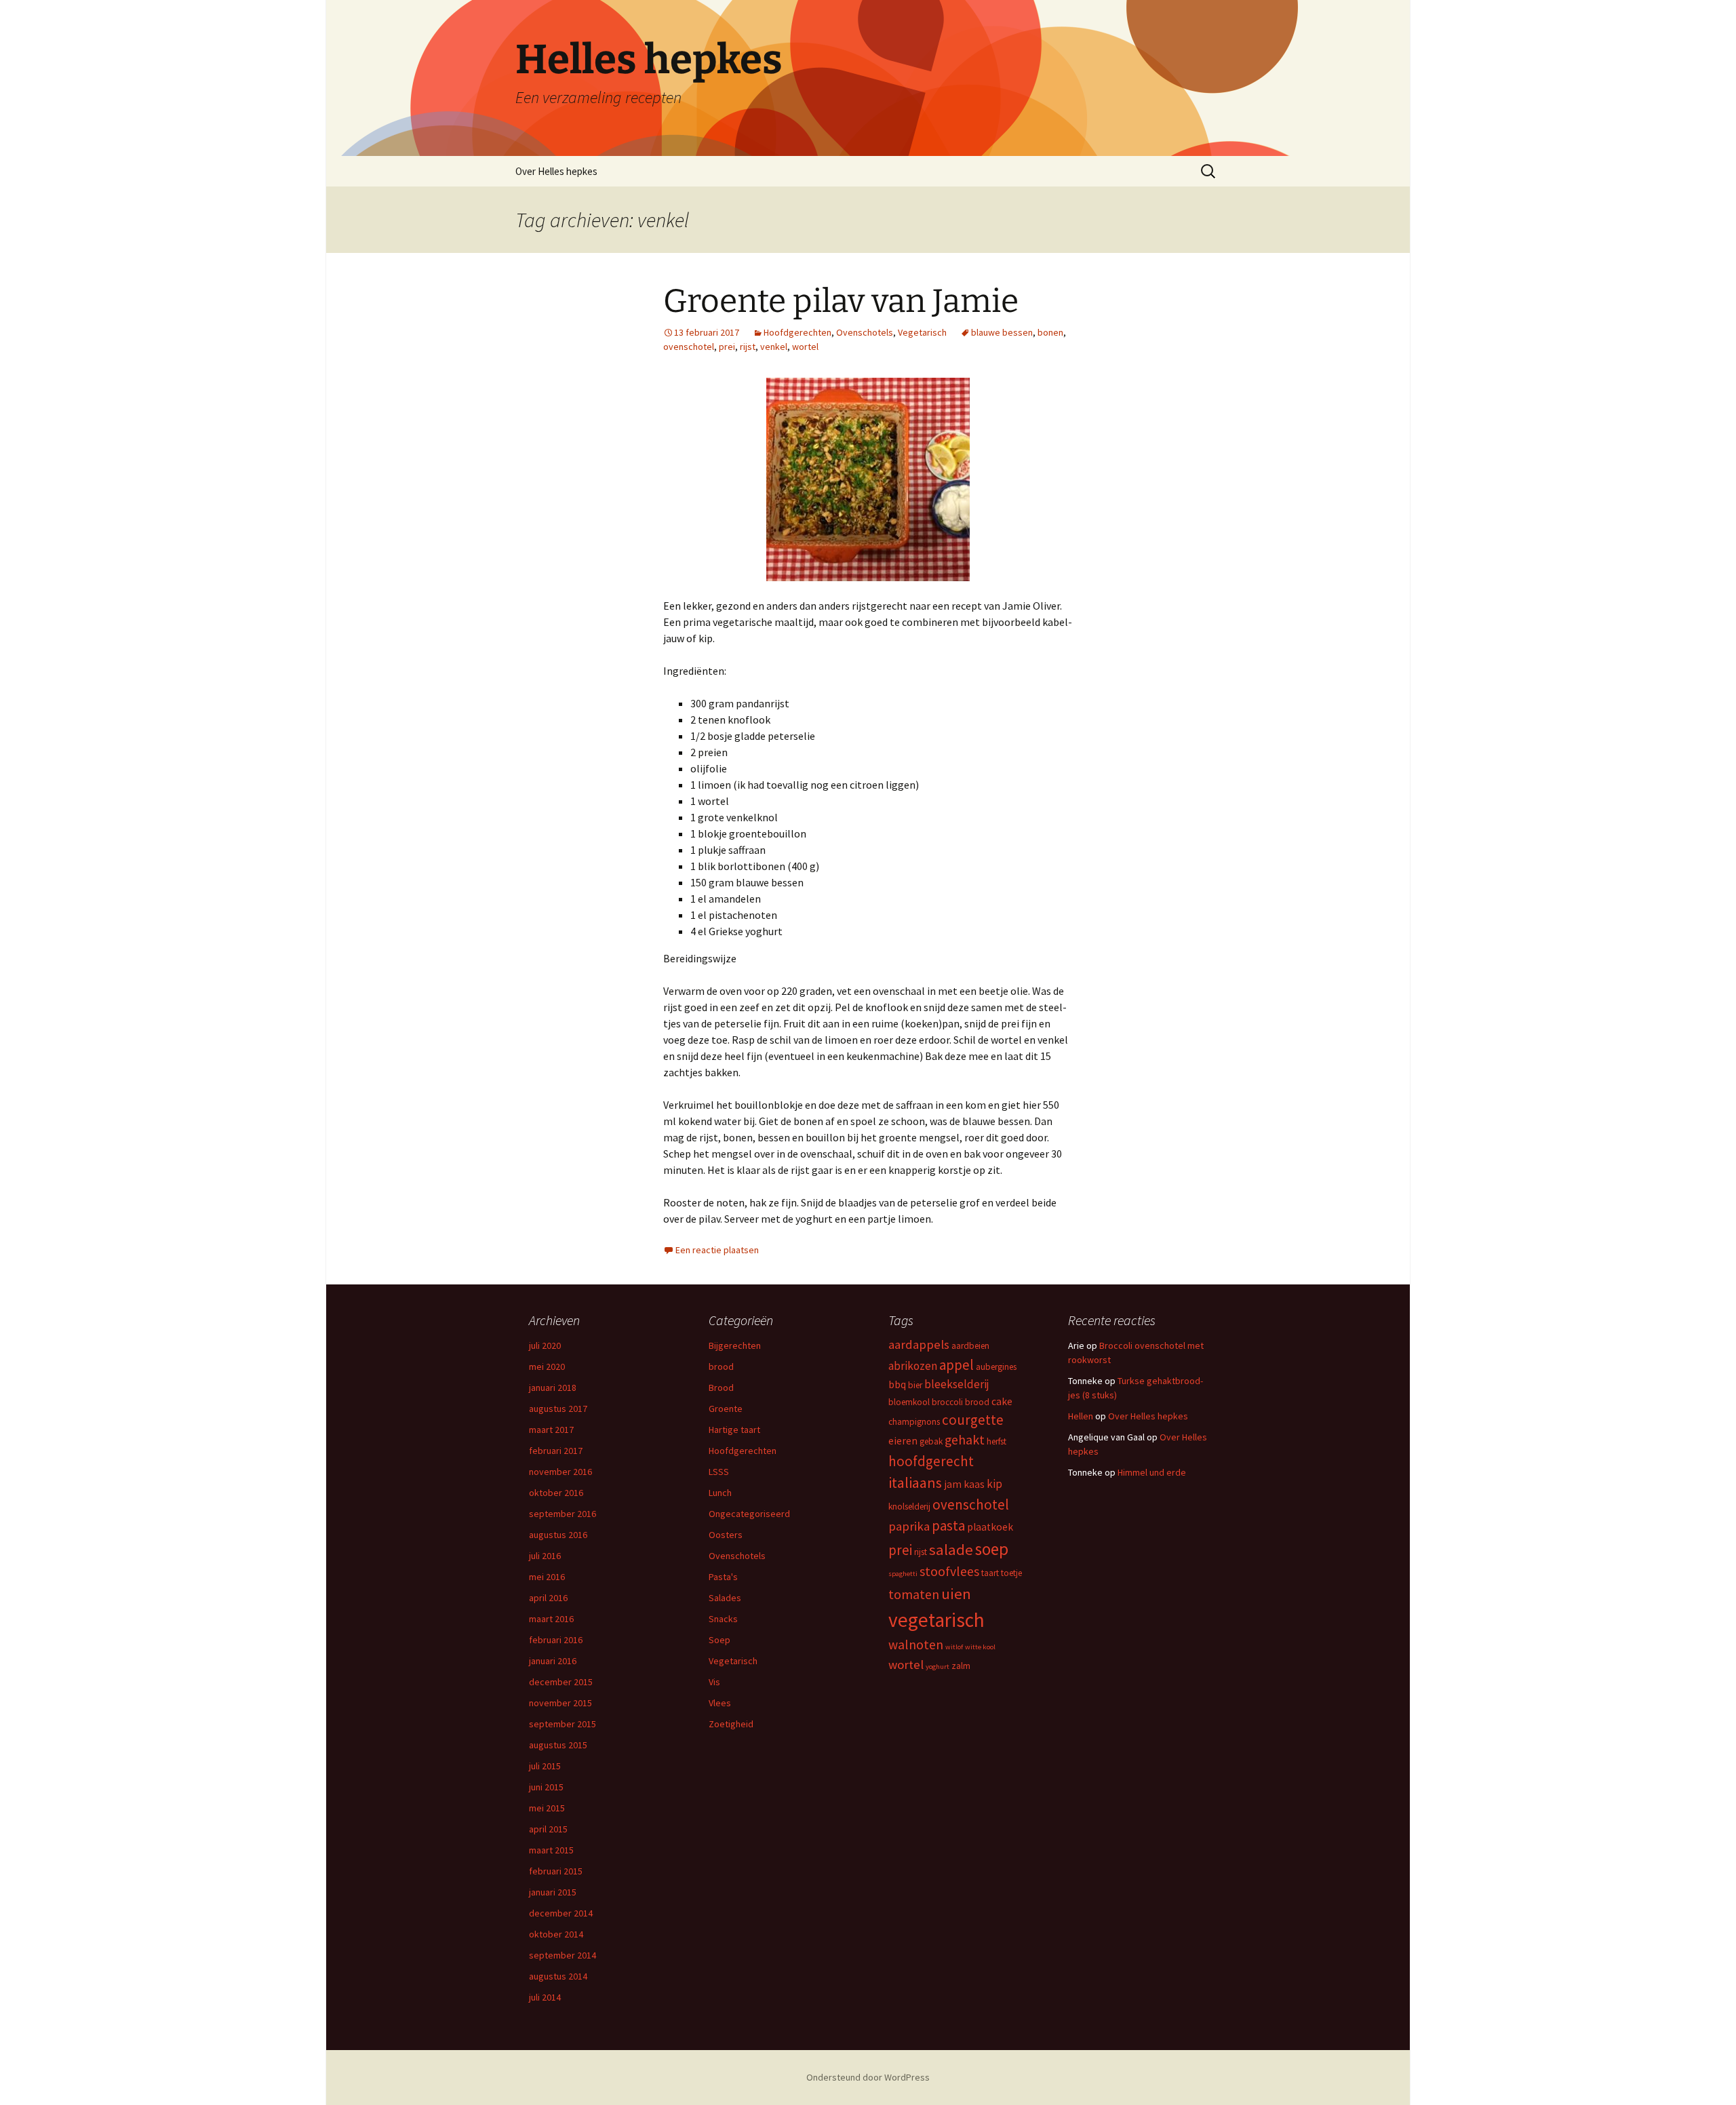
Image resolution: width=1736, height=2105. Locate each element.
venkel (774, 347)
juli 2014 (545, 1997)
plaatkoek (990, 1527)
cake (1002, 1401)
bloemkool (909, 1402)
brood (721, 1366)
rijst (748, 347)
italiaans (915, 1482)
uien (956, 1594)
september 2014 (563, 1955)
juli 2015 (545, 1766)
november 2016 (560, 1472)
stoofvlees (949, 1571)
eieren (903, 1441)
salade (951, 1550)
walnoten (916, 1645)
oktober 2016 (556, 1493)
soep (992, 1549)
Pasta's (723, 1577)
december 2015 (561, 1682)
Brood (721, 1388)
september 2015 (563, 1724)
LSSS (719, 1472)
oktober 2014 (556, 1934)
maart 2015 (551, 1850)
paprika (909, 1526)
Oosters (726, 1535)
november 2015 (560, 1703)
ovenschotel (689, 347)
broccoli (947, 1402)
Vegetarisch (922, 332)
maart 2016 (551, 1619)
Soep (719, 1640)
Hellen (1081, 1416)
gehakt (965, 1440)
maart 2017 (551, 1430)
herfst (997, 1441)
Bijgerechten (735, 1345)
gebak (931, 1441)
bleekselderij (957, 1384)
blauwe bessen (1002, 332)
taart (990, 1573)
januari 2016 (553, 1661)
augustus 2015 (558, 1745)
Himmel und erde (1152, 1472)
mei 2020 (547, 1366)
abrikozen (913, 1366)
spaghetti (903, 1574)
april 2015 (548, 1829)
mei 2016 (547, 1577)
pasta (948, 1526)
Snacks (723, 1619)
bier (915, 1385)
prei (727, 347)
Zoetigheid (731, 1724)
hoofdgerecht (931, 1461)
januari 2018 (553, 1388)
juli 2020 (545, 1345)
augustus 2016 (558, 1535)
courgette (973, 1420)
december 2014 (561, 1913)
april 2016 (548, 1598)
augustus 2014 (558, 1976)
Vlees (720, 1703)
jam (953, 1484)
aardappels (919, 1344)
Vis (714, 1682)
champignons (914, 1422)
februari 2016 (556, 1640)
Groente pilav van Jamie (841, 301)
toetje (1011, 1573)
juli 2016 (545, 1556)
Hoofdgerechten (797, 332)
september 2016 (563, 1514)
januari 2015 (553, 1892)
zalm (961, 1666)
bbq (897, 1384)
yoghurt (938, 1667)
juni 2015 (546, 1787)
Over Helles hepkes (556, 171)
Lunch (720, 1493)
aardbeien (970, 1346)
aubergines (996, 1367)
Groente (726, 1409)
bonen (1050, 332)
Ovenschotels (865, 332)
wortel (805, 347)
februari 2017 (556, 1451)
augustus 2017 (558, 1409)
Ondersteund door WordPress (868, 2077)
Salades (725, 1598)
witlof (954, 1647)
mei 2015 (547, 1808)
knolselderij (909, 1507)
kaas (974, 1484)
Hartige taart (734, 1430)
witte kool (980, 1647)
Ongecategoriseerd (749, 1514)
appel (956, 1365)
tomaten (914, 1594)
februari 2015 (556, 1871)
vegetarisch (936, 1620)
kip (994, 1484)
